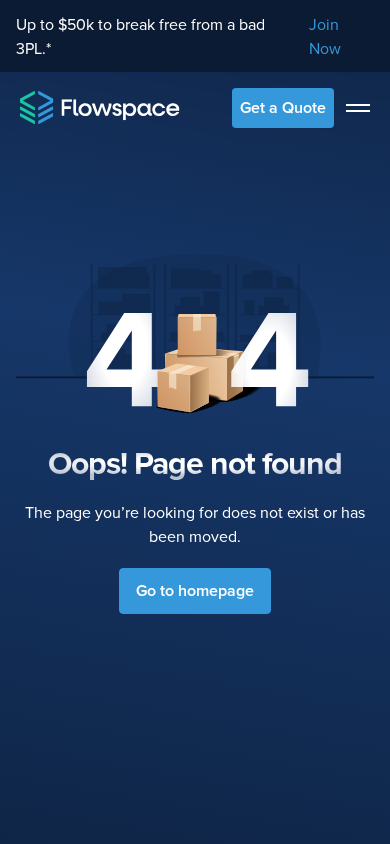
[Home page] (100, 107)
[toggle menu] (358, 108)
